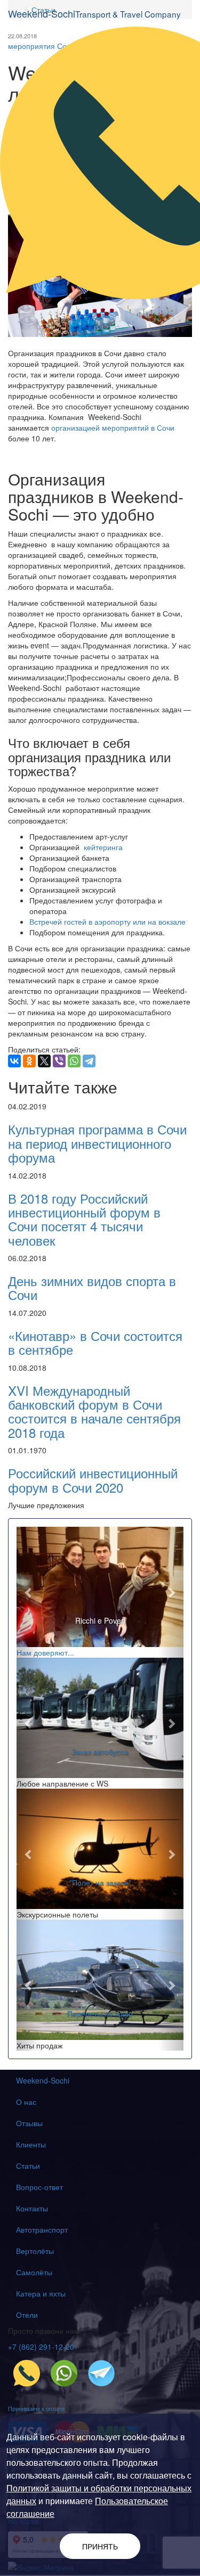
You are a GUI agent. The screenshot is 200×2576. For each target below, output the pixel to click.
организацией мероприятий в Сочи (113, 427)
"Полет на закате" (100, 1882)
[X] (44, 1061)
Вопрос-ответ (39, 2187)
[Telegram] (89, 1061)
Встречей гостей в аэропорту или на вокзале (107, 921)
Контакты (32, 2208)
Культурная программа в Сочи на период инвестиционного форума (97, 1143)
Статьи (28, 2166)
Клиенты (31, 2144)
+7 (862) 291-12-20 (41, 2347)
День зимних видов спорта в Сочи (92, 1287)
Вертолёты (35, 2251)
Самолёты (34, 2272)
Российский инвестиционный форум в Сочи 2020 (93, 1480)
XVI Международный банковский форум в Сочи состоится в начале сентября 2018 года (94, 1411)
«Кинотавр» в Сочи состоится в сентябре (95, 1342)
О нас (26, 2102)
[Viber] (59, 1061)
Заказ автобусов (100, 1751)
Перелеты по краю (100, 2013)
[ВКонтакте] (14, 1061)
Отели (27, 2315)
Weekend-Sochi (43, 2080)
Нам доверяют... (45, 1652)
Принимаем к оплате (36, 2408)
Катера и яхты (41, 2293)
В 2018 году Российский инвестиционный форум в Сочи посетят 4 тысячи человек (84, 1219)
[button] (29, 1592)
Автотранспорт (42, 2229)
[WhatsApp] (74, 1061)
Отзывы (29, 2123)
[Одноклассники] (29, 1061)
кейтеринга (103, 847)
